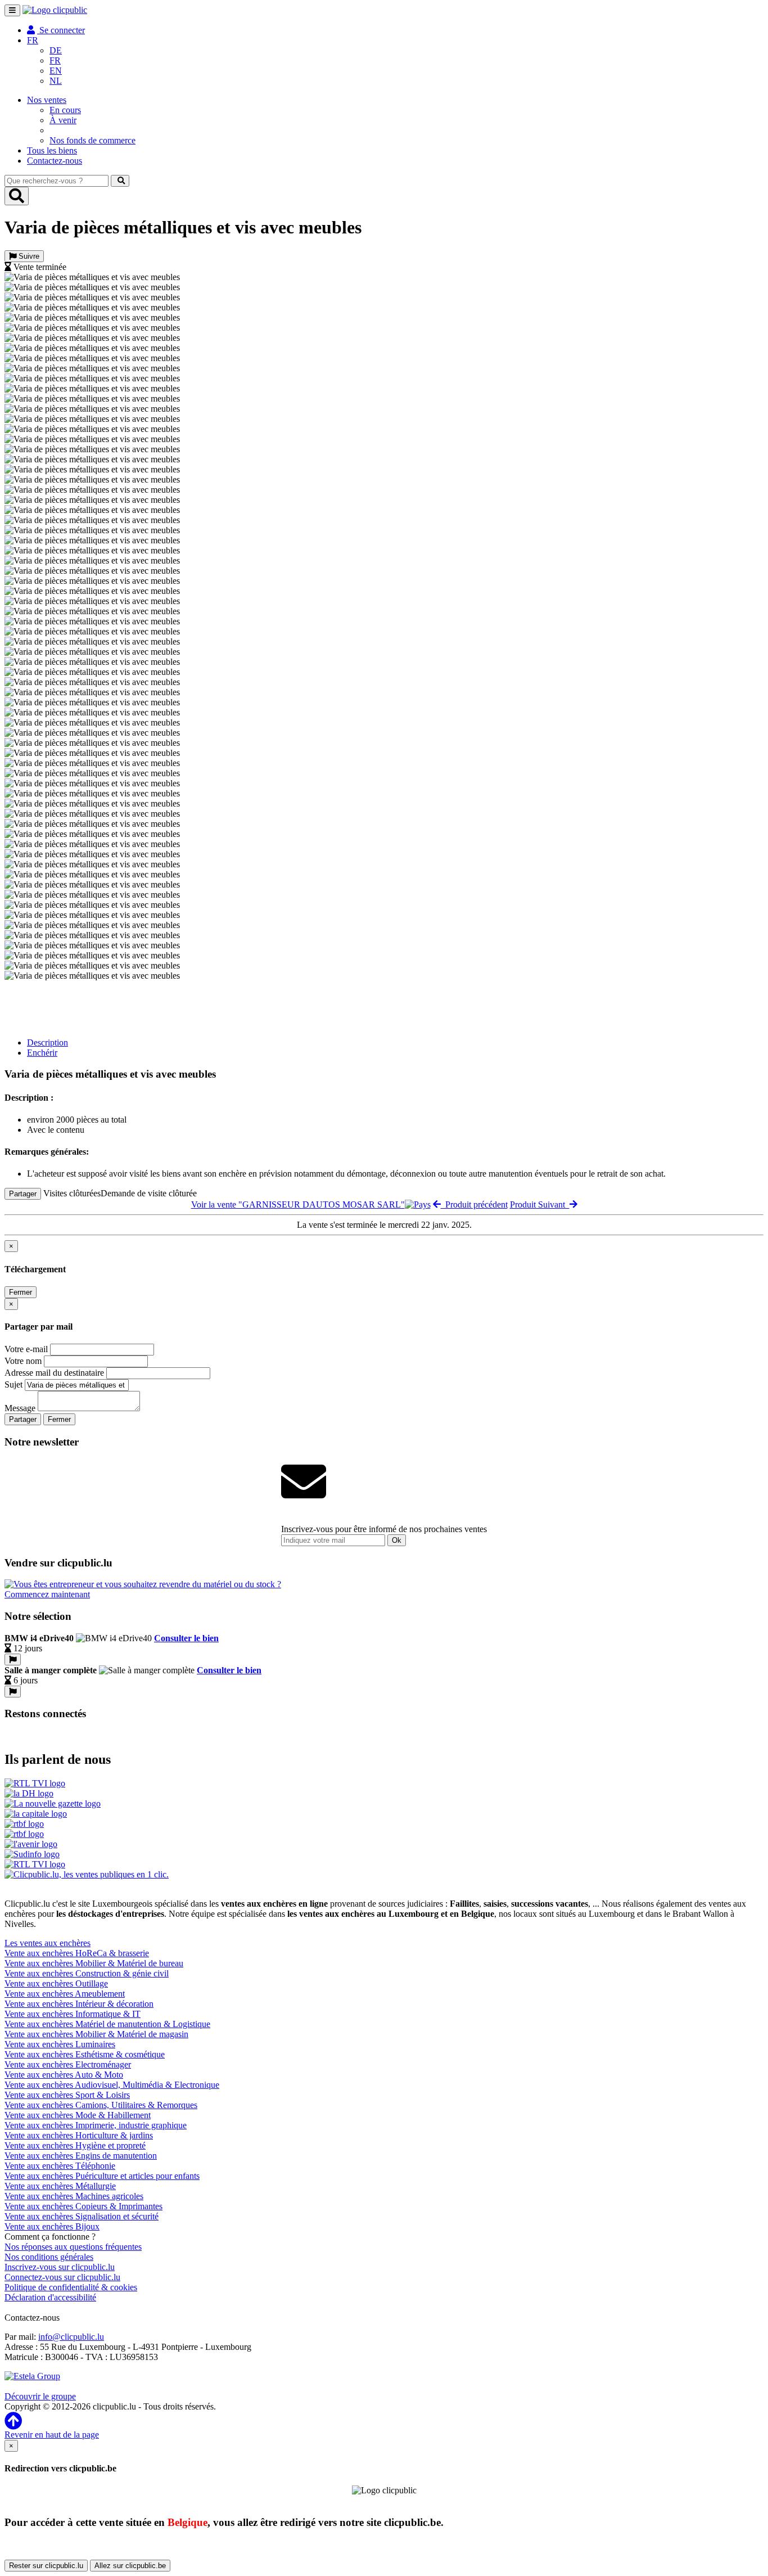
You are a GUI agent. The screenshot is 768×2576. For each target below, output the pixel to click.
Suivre (28, 256)
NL (56, 81)
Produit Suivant (540, 1204)
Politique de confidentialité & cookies (71, 2287)
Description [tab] (48, 1042)
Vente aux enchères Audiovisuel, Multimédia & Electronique (112, 2085)
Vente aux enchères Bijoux (52, 2226)
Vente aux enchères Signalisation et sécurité (82, 2216)
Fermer (21, 1292)
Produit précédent (474, 1204)
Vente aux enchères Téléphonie (60, 2166)
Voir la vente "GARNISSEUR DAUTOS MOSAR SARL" (298, 1204)
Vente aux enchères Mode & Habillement (78, 2115)
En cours (65, 110)
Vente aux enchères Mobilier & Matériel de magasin (96, 2034)
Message (20, 1408)
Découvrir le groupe (40, 2396)
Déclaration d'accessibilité (50, 2297)
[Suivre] (13, 1659)
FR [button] (33, 40)
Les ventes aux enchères (48, 1943)
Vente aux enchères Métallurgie (60, 2186)
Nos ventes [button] (47, 100)
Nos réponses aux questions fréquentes (73, 2247)
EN (56, 71)
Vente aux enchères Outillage (56, 1983)
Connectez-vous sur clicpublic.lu (62, 2277)
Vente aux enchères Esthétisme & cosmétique (85, 2054)
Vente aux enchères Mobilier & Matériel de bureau (94, 1963)
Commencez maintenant (47, 1594)
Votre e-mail (26, 1349)
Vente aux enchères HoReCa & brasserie (77, 1953)
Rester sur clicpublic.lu (46, 2566)
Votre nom (23, 1361)
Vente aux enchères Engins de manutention (81, 2156)
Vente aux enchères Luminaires (60, 2044)
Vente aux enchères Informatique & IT (73, 2014)
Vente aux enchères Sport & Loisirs (67, 2095)
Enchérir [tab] (42, 1053)
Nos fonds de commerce (92, 140)
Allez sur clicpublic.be (130, 2566)
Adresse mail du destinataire (54, 1373)
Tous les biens (52, 150)
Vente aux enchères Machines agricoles (74, 2196)
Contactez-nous (55, 161)
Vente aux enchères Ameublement (65, 1994)
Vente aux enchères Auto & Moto (64, 2075)
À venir (63, 120)
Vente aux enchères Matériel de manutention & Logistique (107, 2024)
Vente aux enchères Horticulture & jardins (79, 2135)
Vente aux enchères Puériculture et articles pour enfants (102, 2176)
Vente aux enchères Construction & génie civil (87, 1973)
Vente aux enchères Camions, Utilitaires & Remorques (101, 2105)
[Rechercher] (120, 181)
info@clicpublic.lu (71, 2337)
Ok (397, 1540)
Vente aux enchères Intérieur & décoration (79, 2004)
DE (56, 50)
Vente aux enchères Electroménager (68, 2064)
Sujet (13, 1384)
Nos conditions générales (49, 2257)
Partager (23, 1194)
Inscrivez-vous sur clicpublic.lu (60, 2267)
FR (55, 60)
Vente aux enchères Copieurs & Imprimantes (83, 2206)
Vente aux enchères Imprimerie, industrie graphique (96, 2125)
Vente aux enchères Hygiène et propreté (75, 2145)
